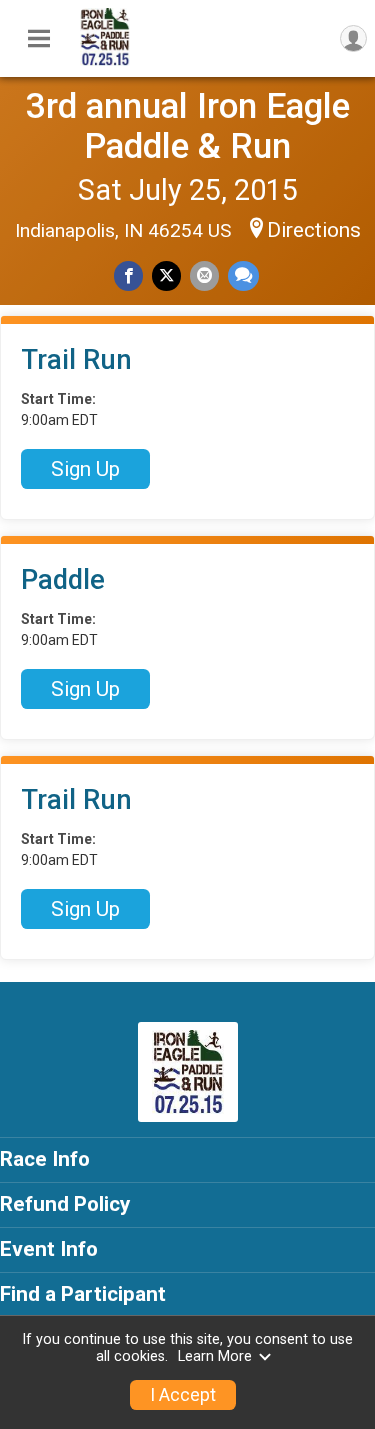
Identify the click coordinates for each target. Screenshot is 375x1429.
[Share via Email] (204, 275)
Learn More (215, 1356)
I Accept (183, 1395)
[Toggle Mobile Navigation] (39, 39)
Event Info (49, 1249)
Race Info (45, 1159)
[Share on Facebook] (128, 275)
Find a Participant (83, 1294)
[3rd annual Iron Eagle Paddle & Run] (105, 61)
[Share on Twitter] (166, 275)
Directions (314, 230)
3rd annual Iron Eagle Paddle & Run (188, 126)
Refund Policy (65, 1204)
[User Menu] (353, 38)
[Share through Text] (243, 275)
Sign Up (85, 469)
